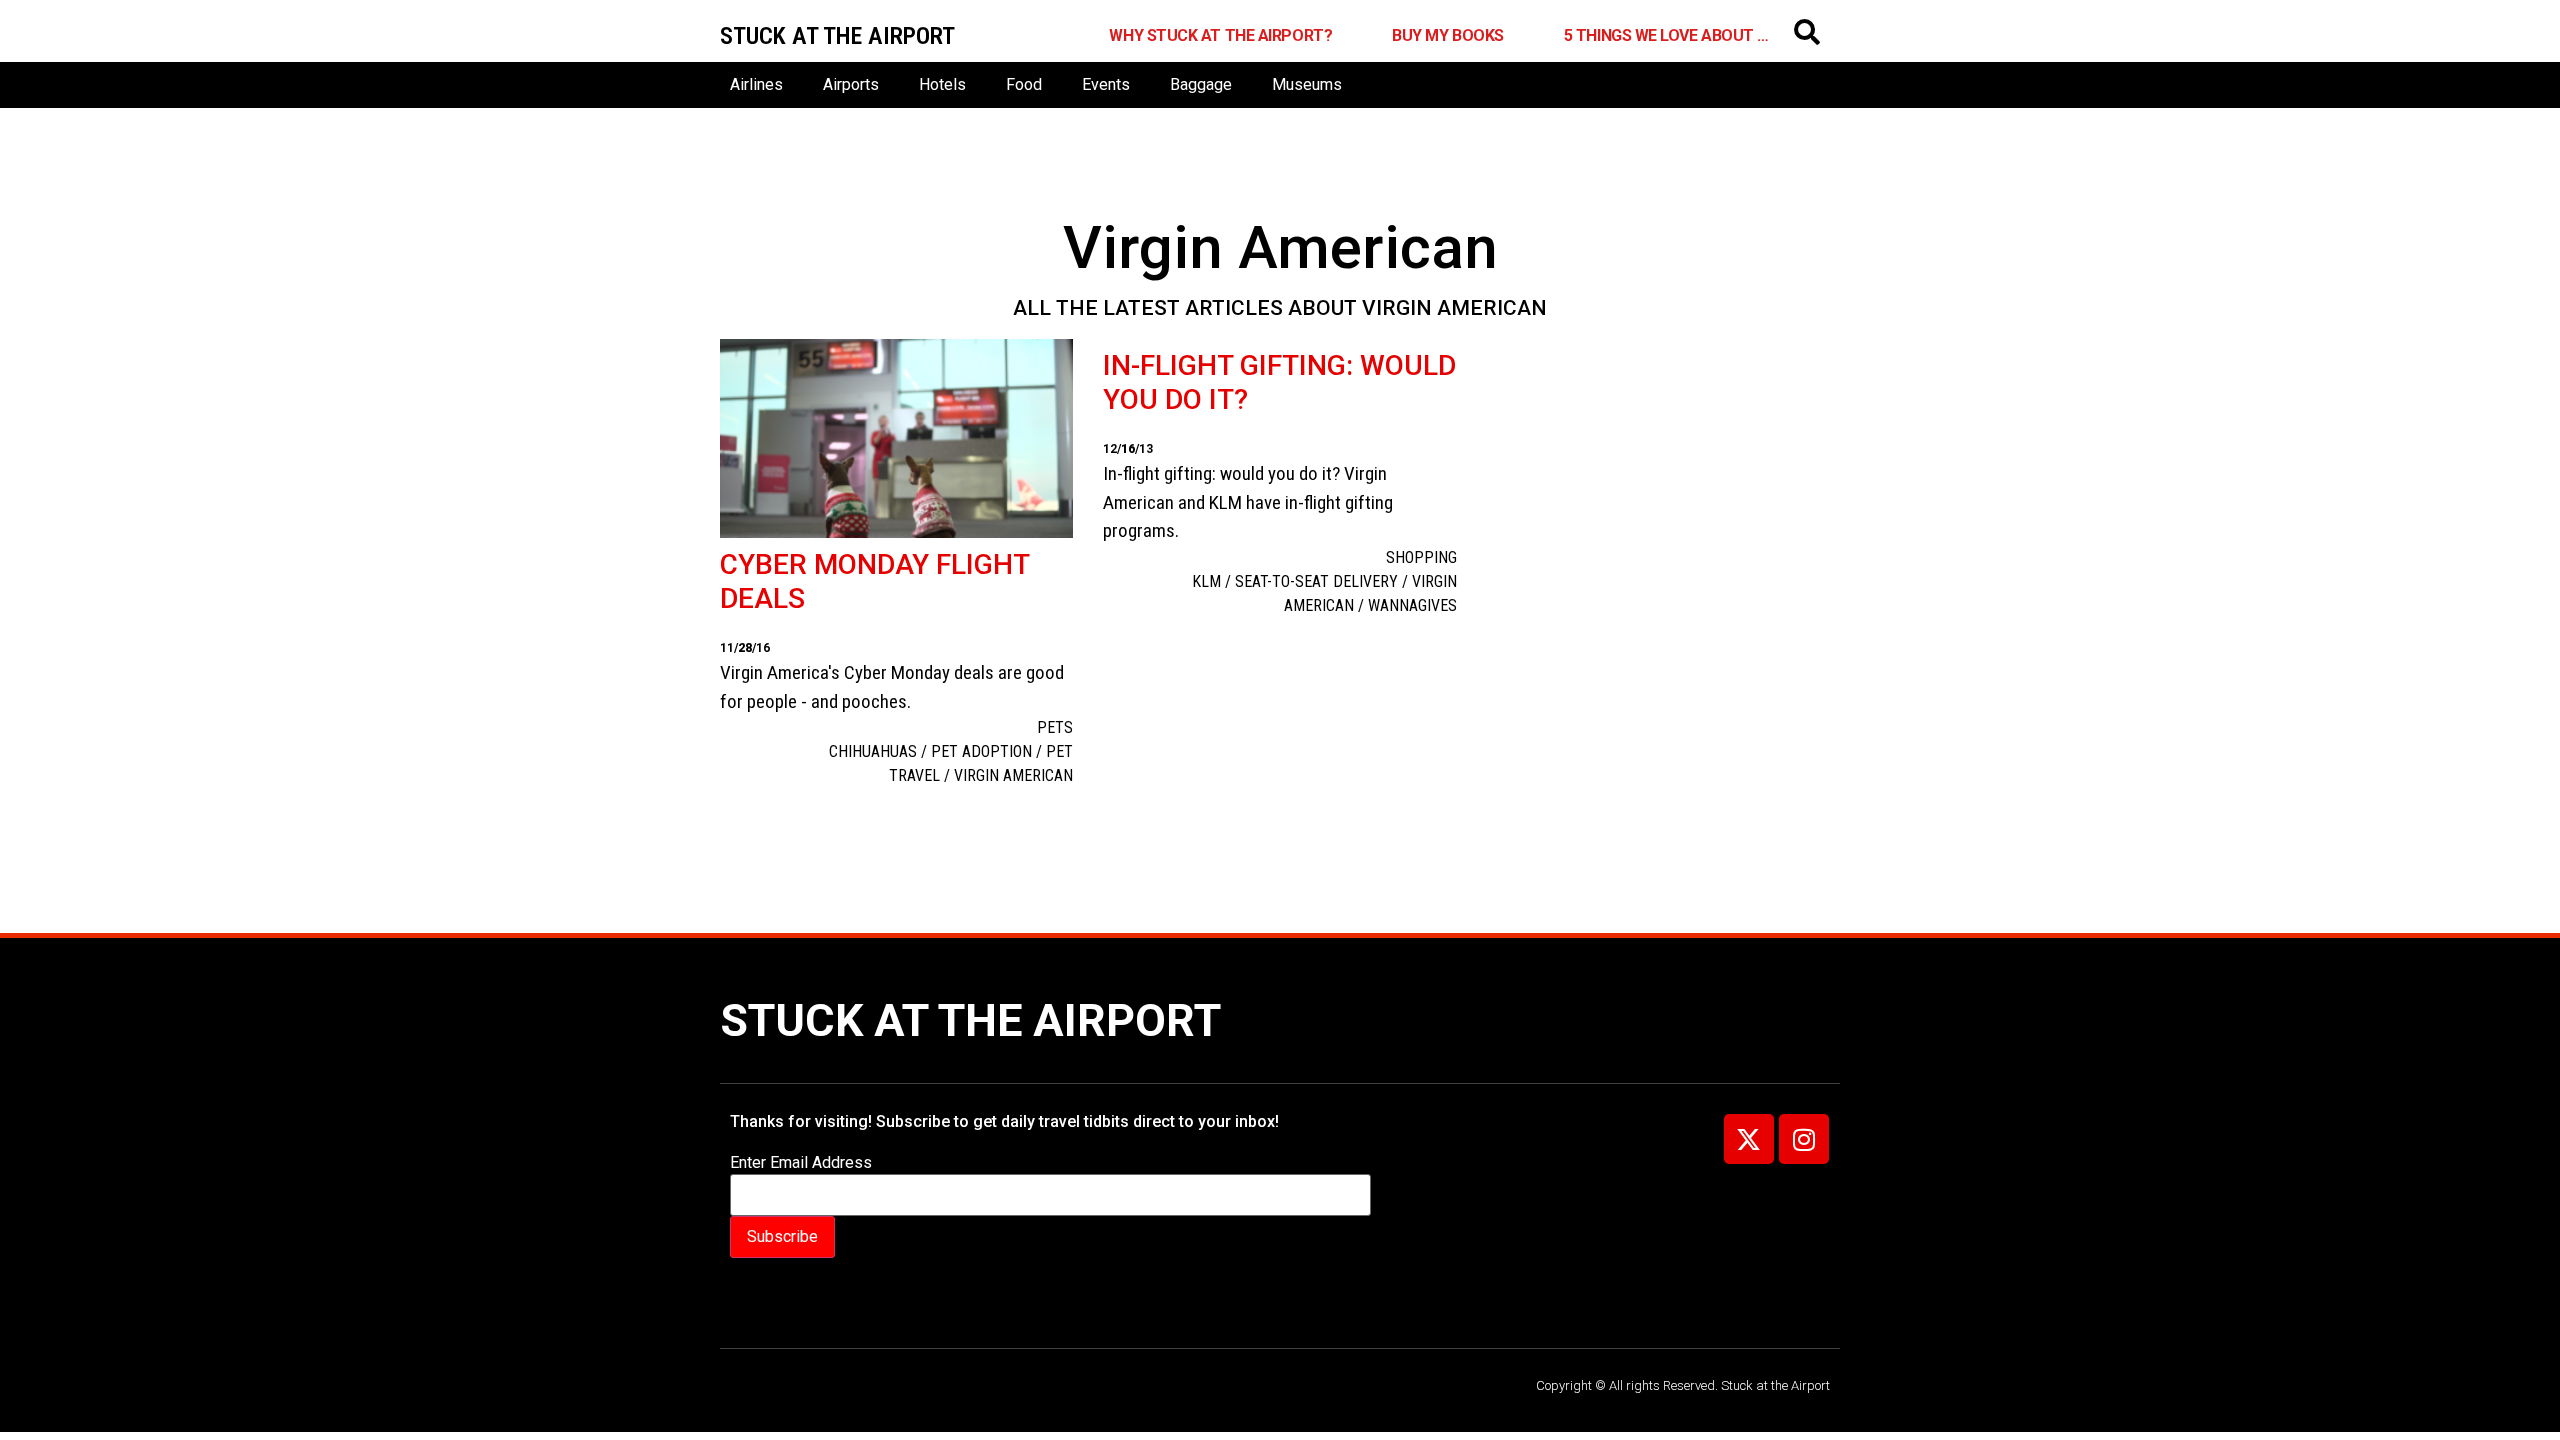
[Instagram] (1804, 1139)
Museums (1307, 84)
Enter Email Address (801, 1163)
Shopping (1421, 557)
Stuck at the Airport (970, 1020)
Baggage (1201, 84)
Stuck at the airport (837, 36)
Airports (851, 84)
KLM (1206, 581)
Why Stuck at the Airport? (1220, 35)
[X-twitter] (1749, 1139)
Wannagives (1412, 605)
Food (1024, 84)
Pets (1055, 727)
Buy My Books (1448, 35)
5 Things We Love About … (1666, 35)
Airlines (756, 84)
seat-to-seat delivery (1316, 581)
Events (1106, 84)
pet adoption (981, 751)
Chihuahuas (873, 751)
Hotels (942, 84)
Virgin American (1013, 775)
